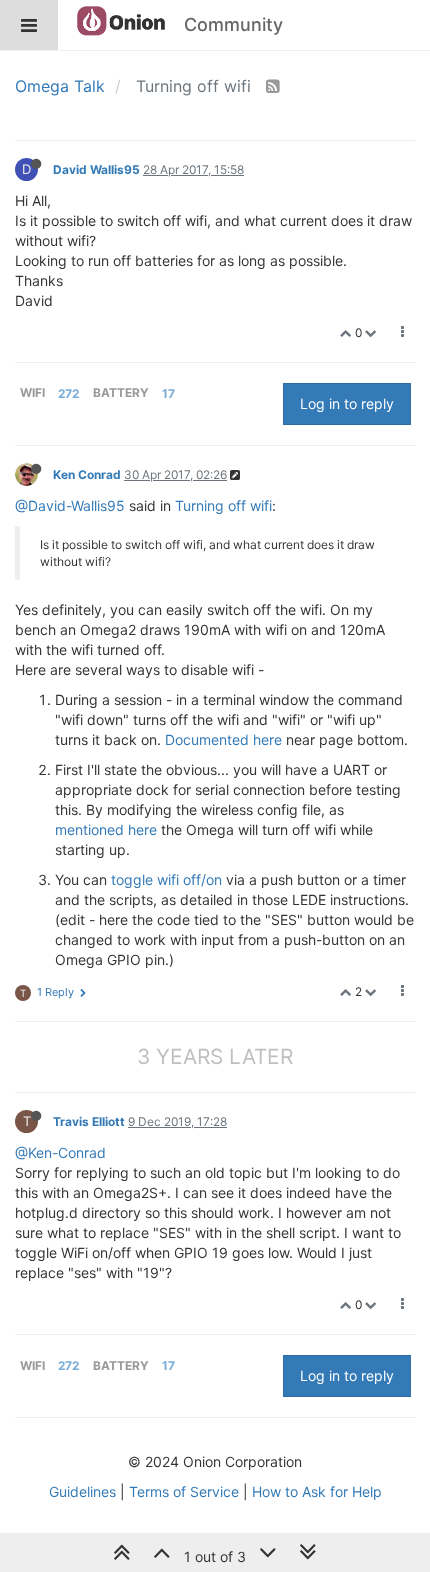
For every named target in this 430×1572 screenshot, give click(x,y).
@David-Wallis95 (70, 505)
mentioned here (106, 829)
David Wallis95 (96, 169)
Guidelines (82, 1491)
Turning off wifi (223, 505)
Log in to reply (347, 403)
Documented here (223, 739)
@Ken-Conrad (60, 1152)
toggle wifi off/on (166, 879)
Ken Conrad (87, 474)
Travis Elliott (89, 1121)
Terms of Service (184, 1491)
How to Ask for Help (317, 1491)
